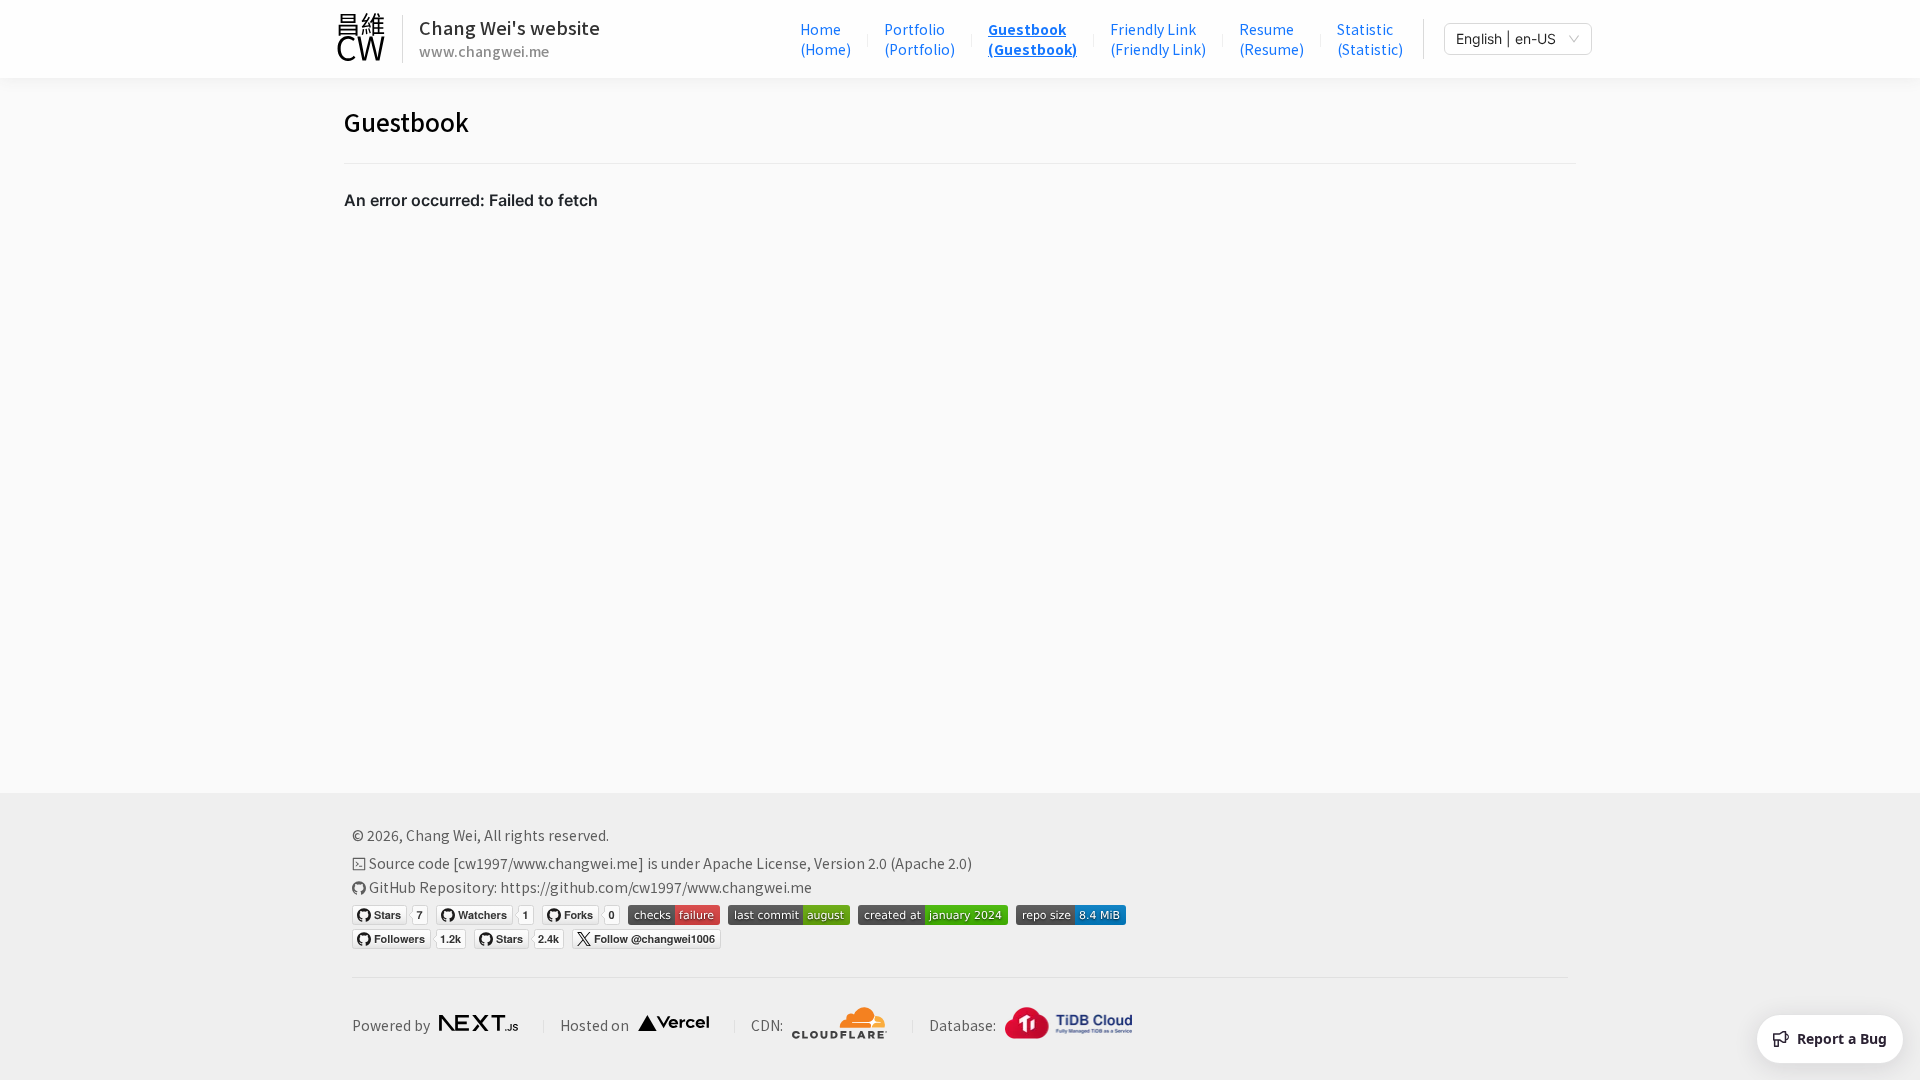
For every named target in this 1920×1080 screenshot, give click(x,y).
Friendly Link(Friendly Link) (1158, 39)
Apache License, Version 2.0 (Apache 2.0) (837, 863)
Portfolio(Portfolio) (919, 39)
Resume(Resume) (1271, 39)
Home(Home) (825, 39)
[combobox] (1509, 39)
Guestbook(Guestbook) (1032, 39)
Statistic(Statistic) (1370, 39)
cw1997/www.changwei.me (548, 863)
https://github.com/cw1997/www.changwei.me (656, 887)
